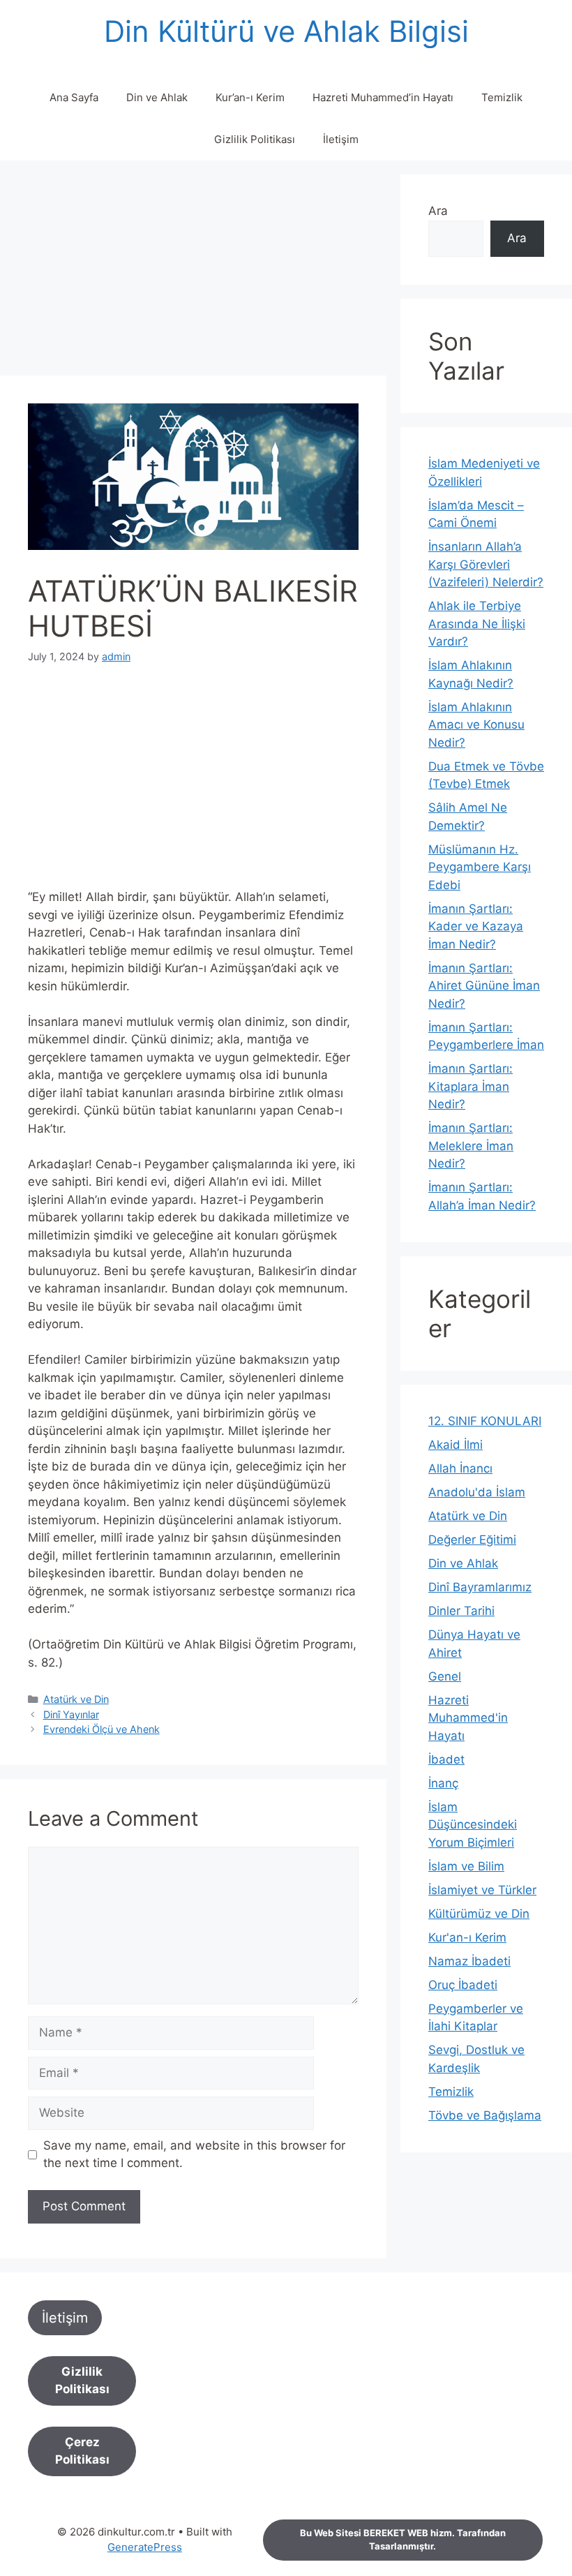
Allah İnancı (460, 1468)
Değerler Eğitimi (472, 1540)
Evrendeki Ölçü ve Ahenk (101, 1729)
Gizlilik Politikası (255, 139)
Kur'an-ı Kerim (467, 1937)
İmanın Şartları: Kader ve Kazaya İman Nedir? (476, 926)
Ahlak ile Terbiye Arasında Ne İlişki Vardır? (477, 624)
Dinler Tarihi (461, 1611)
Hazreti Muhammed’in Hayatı (383, 97)
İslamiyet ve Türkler (482, 1890)
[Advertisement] (193, 272)
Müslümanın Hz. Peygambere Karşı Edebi (480, 867)
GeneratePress (145, 2547)
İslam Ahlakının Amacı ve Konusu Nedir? (476, 725)
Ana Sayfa (74, 97)
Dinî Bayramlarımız (480, 1587)
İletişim (341, 139)
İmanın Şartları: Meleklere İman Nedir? (471, 1146)
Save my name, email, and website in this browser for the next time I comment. (194, 2154)
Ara (438, 211)
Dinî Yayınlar (71, 1714)
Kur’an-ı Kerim (250, 97)
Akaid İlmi (456, 1445)
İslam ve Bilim (466, 1866)
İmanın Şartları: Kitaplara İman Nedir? (471, 1086)
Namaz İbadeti (469, 1961)
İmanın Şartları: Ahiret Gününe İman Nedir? (484, 986)
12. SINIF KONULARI (485, 1421)
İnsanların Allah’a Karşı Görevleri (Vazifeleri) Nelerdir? (486, 564)
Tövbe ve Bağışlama (485, 2115)
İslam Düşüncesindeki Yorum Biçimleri (473, 1825)
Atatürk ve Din (76, 1699)
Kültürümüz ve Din (479, 1914)
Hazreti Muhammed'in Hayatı (468, 1718)
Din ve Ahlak (157, 97)
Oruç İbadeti (463, 1985)
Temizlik (502, 97)
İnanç (443, 1783)
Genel (445, 1676)
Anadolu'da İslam (477, 1492)
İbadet (446, 1759)
